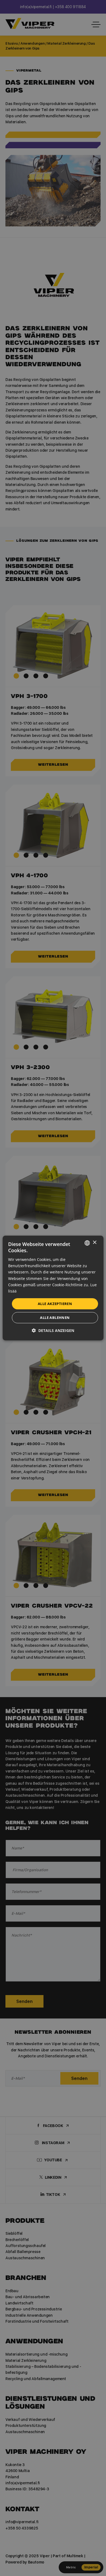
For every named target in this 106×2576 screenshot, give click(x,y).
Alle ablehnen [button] (55, 1318)
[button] (53, 1330)
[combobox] (87, 1243)
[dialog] (53, 1288)
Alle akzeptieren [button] (55, 1304)
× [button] (94, 1243)
